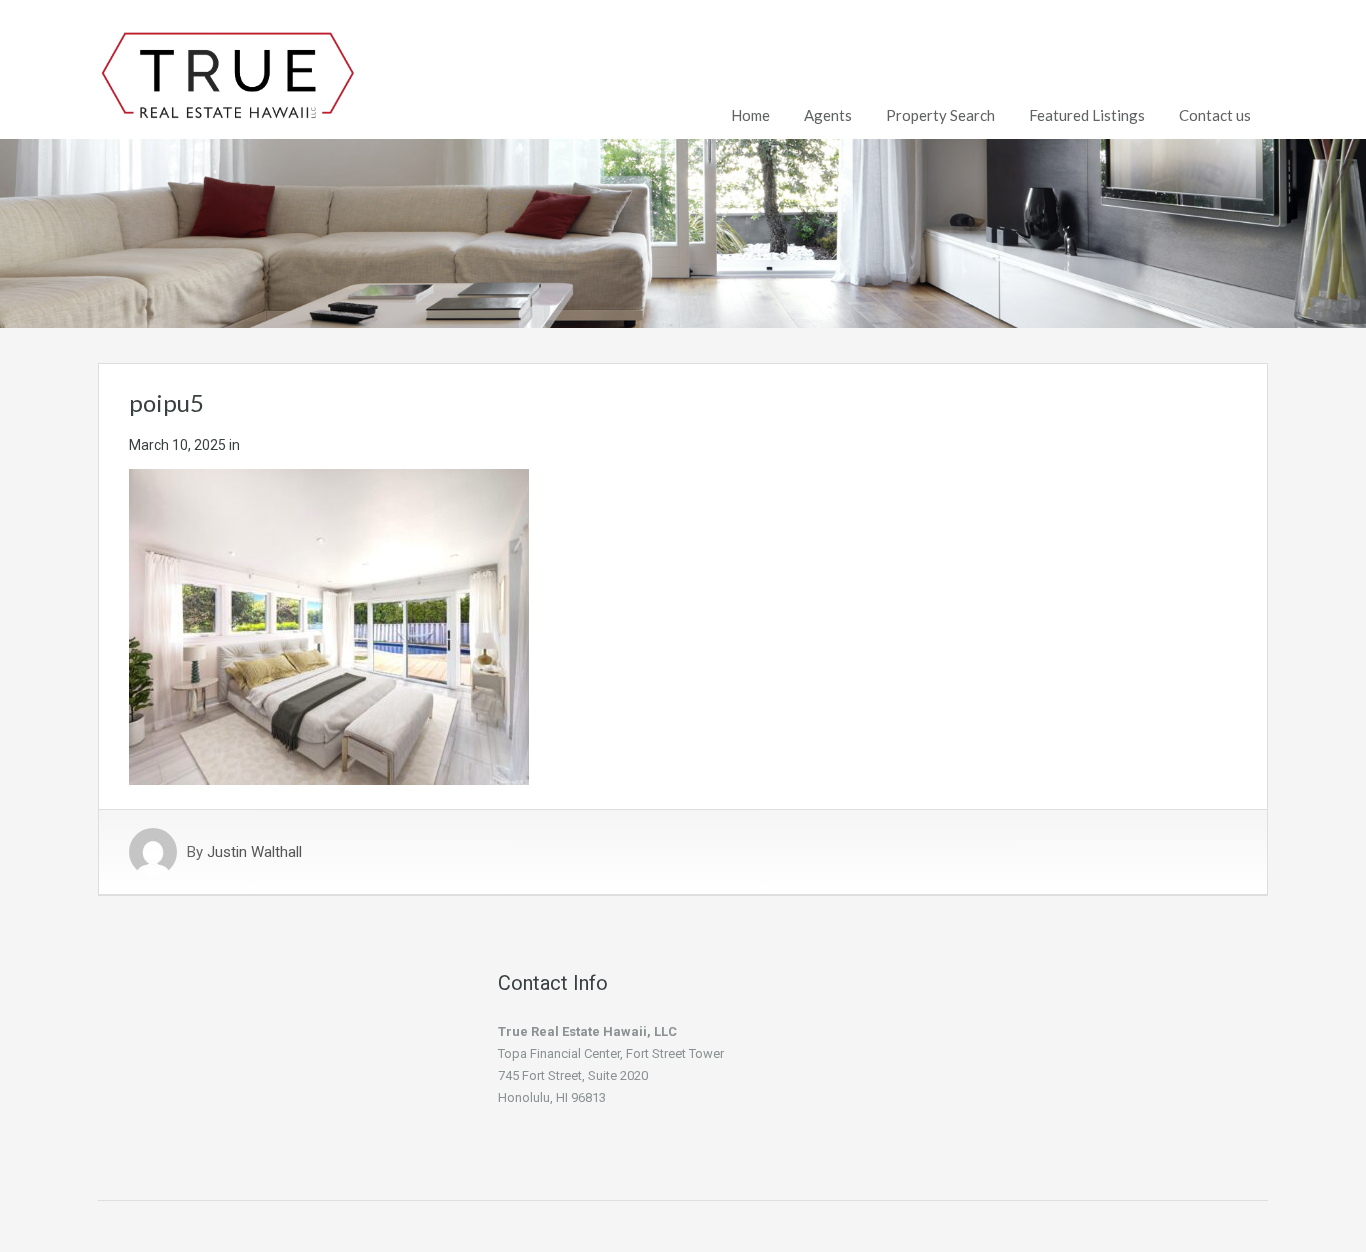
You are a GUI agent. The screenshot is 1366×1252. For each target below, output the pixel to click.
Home (750, 115)
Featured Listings (1087, 115)
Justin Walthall (254, 852)
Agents (828, 115)
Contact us (1215, 115)
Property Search (940, 115)
